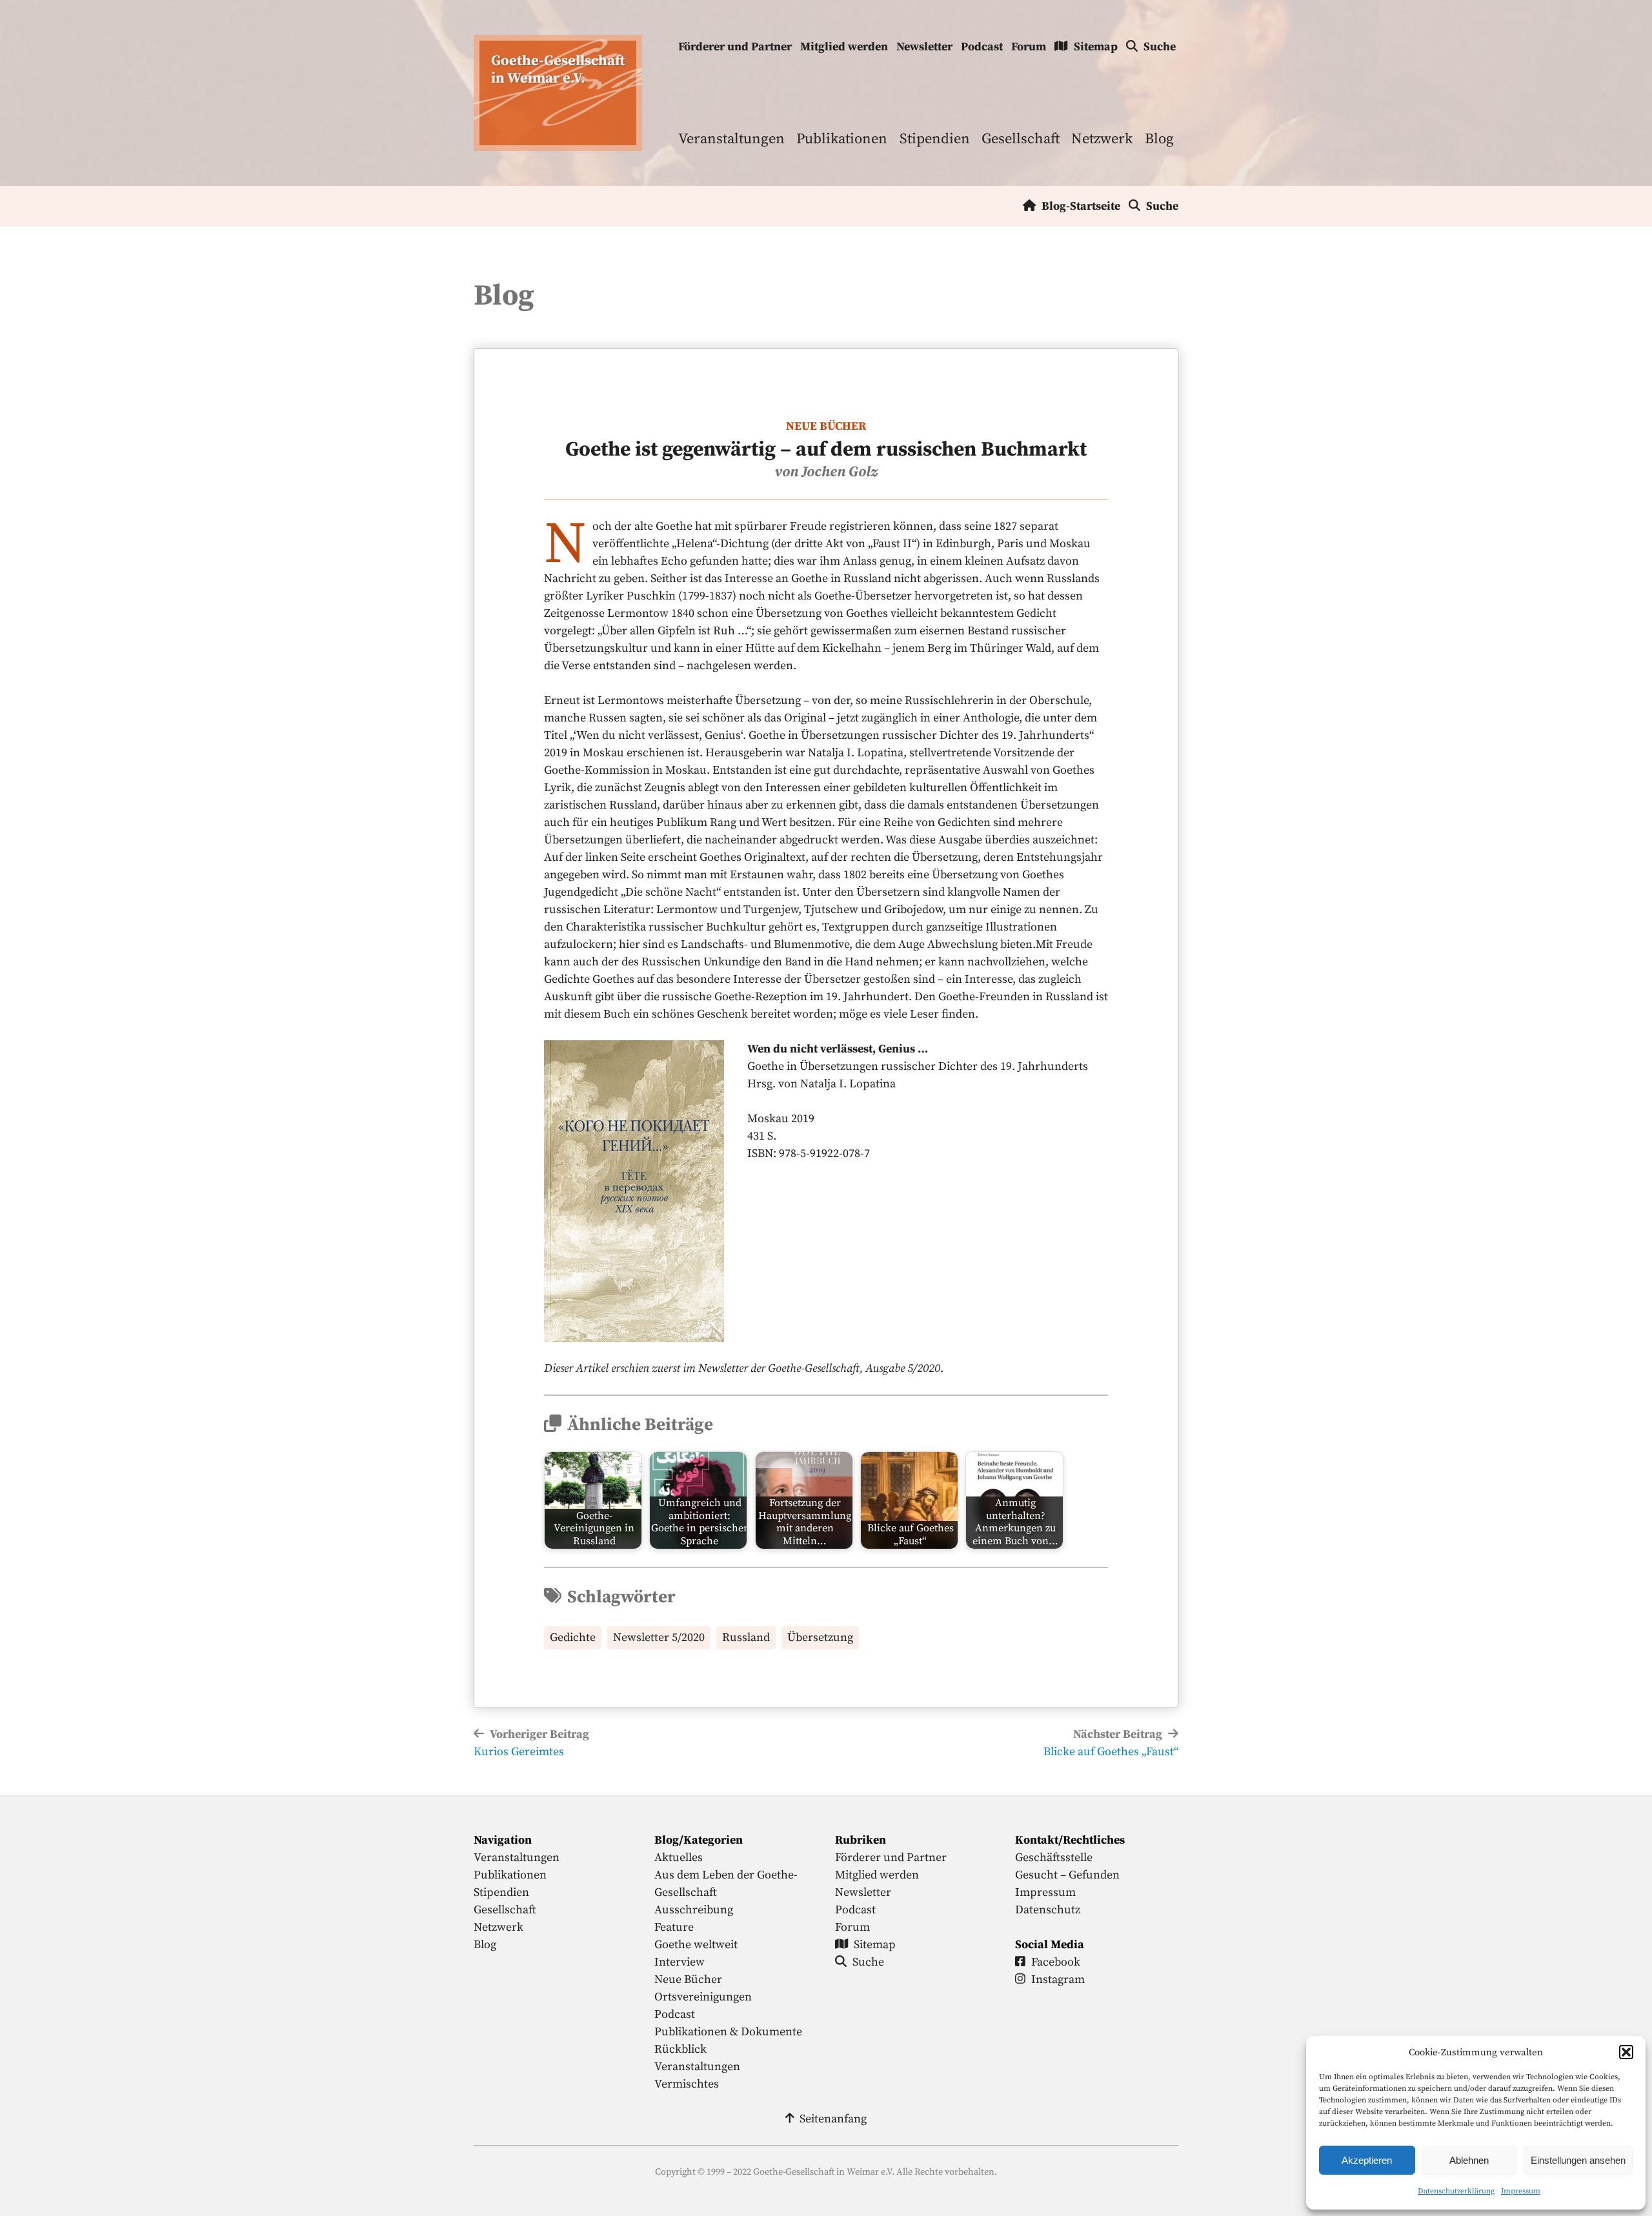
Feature (674, 1927)
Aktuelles (679, 1858)
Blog (1159, 139)
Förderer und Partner (735, 47)
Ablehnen (1469, 2160)
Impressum (1521, 2191)
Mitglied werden (844, 47)
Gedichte (573, 1637)
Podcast (982, 47)
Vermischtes (687, 2084)
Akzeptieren (1367, 2160)
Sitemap (1096, 47)
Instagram (1058, 1979)
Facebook (1056, 1962)
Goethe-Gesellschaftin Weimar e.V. (558, 70)
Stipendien (935, 139)
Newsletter (924, 47)
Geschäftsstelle (1054, 1858)
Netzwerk (1102, 139)
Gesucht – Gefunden (1067, 1875)
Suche (1160, 47)
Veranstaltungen (731, 139)
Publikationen (842, 139)
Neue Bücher (826, 426)
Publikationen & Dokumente (728, 2032)
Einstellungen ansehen (1578, 2160)
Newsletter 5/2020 (659, 1637)
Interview (680, 1962)
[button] (1626, 2052)
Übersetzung (820, 1637)
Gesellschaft (1021, 139)
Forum (1029, 47)
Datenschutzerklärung (1456, 2191)
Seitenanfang (833, 2119)
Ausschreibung (694, 1910)
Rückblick (680, 2049)
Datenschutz (1048, 1910)
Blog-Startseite (1081, 206)
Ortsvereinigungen (703, 1997)
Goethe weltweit (696, 1945)
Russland (746, 1637)
